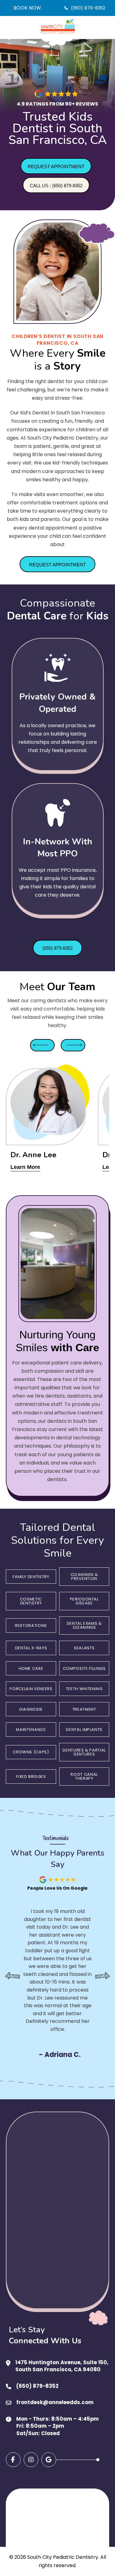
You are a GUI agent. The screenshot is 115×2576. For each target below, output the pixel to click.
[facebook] (13, 2460)
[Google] (49, 2460)
